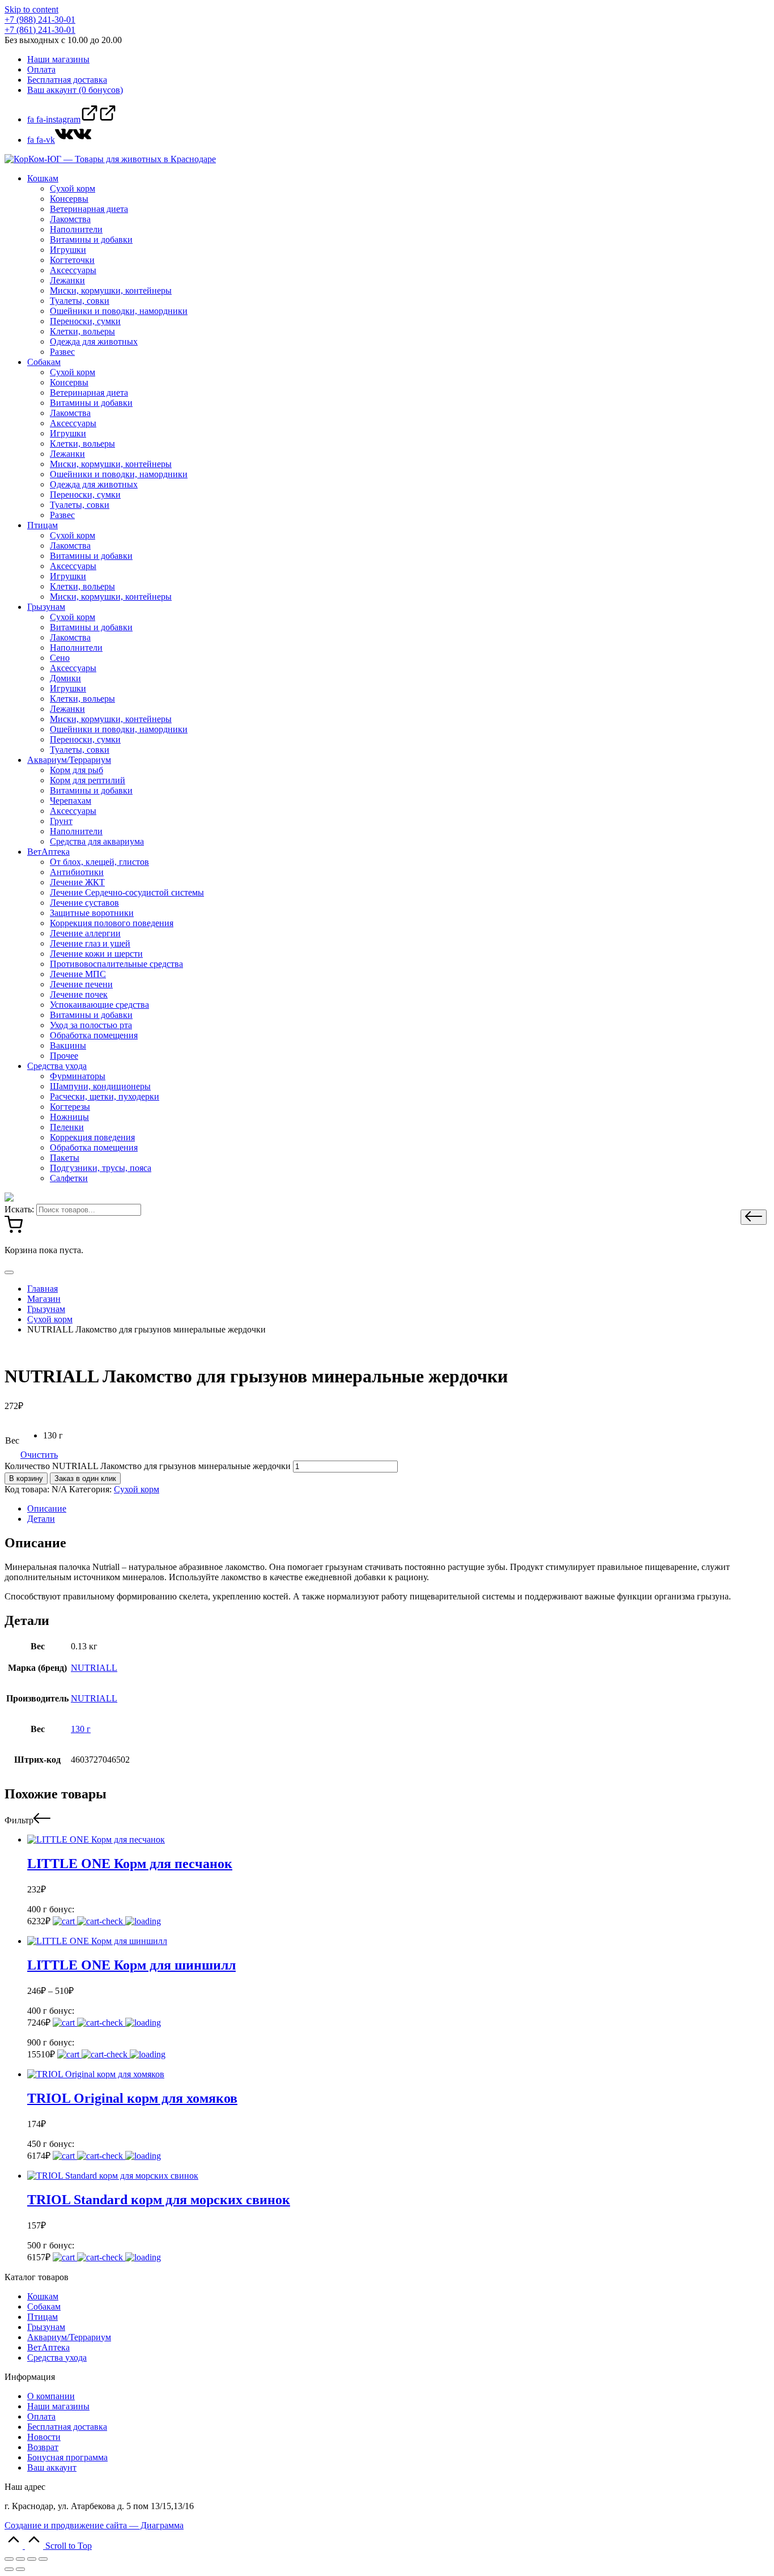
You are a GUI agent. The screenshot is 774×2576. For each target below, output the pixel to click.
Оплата (41, 2416)
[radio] (53, 1436)
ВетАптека (48, 2347)
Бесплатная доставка (67, 2427)
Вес (12, 1440)
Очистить (39, 1455)
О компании (51, 2396)
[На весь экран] (32, 2559)
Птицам (42, 2317)
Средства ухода (57, 2358)
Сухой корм (137, 1489)
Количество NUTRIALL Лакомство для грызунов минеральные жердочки (148, 1466)
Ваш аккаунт (52, 2467)
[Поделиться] (20, 2559)
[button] (754, 1217)
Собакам (44, 2306)
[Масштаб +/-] (43, 2559)
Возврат (43, 2447)
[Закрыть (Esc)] (9, 2559)
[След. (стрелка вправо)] (20, 2569)
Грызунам (46, 2327)
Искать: (19, 1209)
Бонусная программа (67, 2457)
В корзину (26, 1478)
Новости (44, 2437)
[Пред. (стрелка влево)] (9, 2569)
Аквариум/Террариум (69, 2337)
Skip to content (31, 9)
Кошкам (43, 2296)
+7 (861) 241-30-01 (40, 30)
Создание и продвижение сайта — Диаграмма (94, 2525)
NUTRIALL (94, 1668)
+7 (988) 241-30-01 (40, 20)
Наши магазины (58, 2406)
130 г (81, 1729)
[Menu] (9, 1272)
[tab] (398, 1509)
